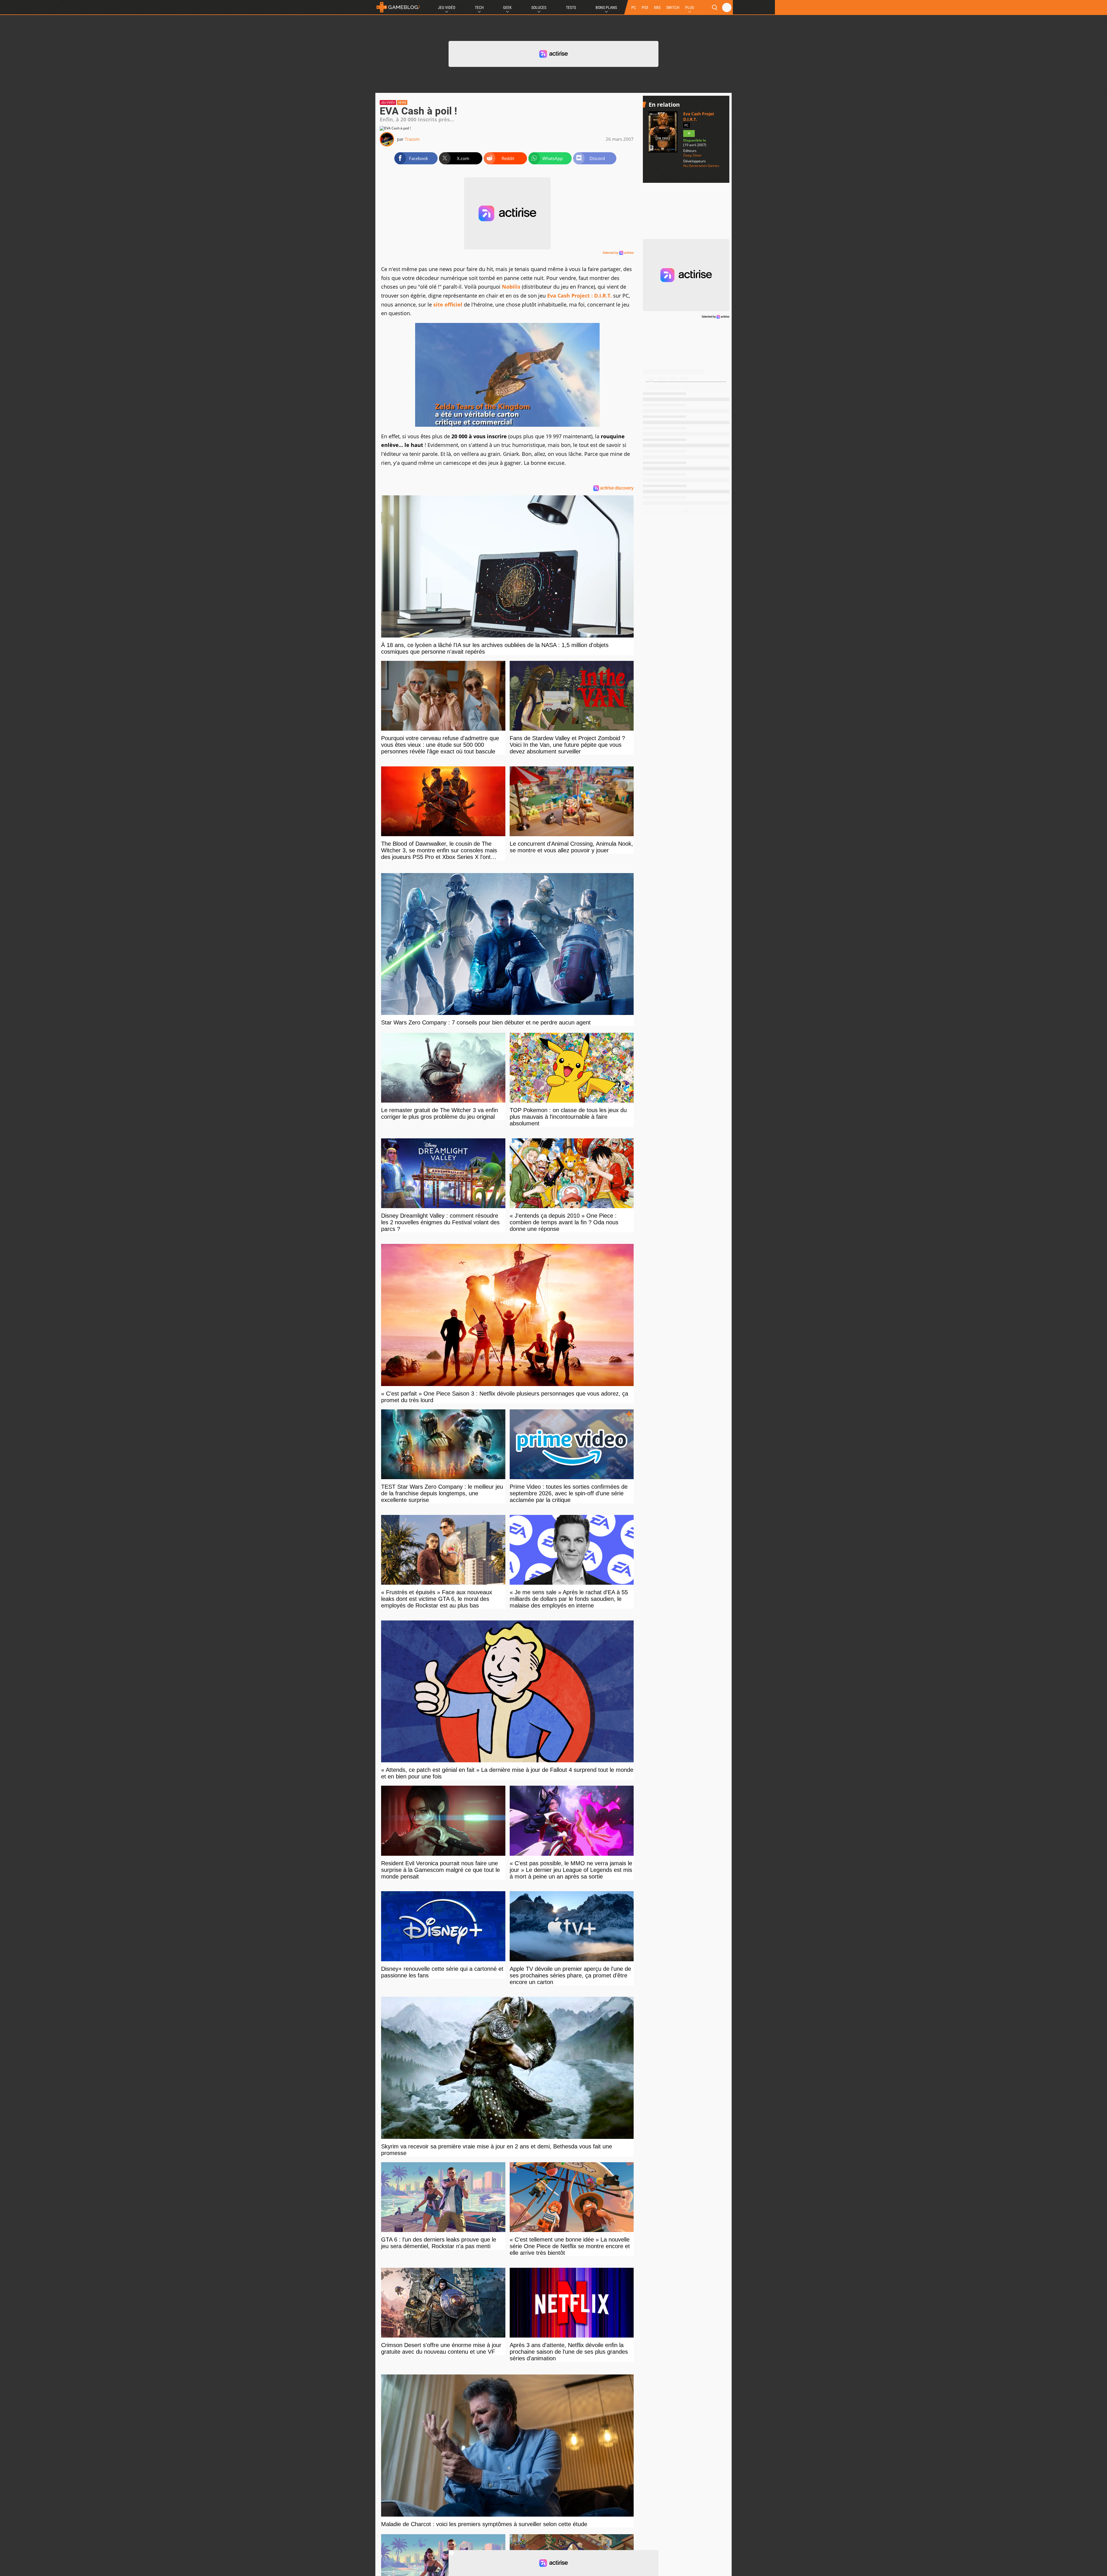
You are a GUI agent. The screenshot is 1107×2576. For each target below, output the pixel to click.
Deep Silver (692, 155)
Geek (507, 7)
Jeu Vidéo (447, 7)
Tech (479, 7)
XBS (657, 7)
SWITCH (673, 7)
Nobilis (511, 287)
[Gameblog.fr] (398, 7)
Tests (571, 7)
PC (634, 7)
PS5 (645, 7)
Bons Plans (606, 7)
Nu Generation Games (701, 166)
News (402, 103)
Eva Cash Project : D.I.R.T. (579, 296)
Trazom (412, 139)
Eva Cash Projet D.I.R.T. (699, 116)
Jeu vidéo (388, 103)
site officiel (448, 304)
